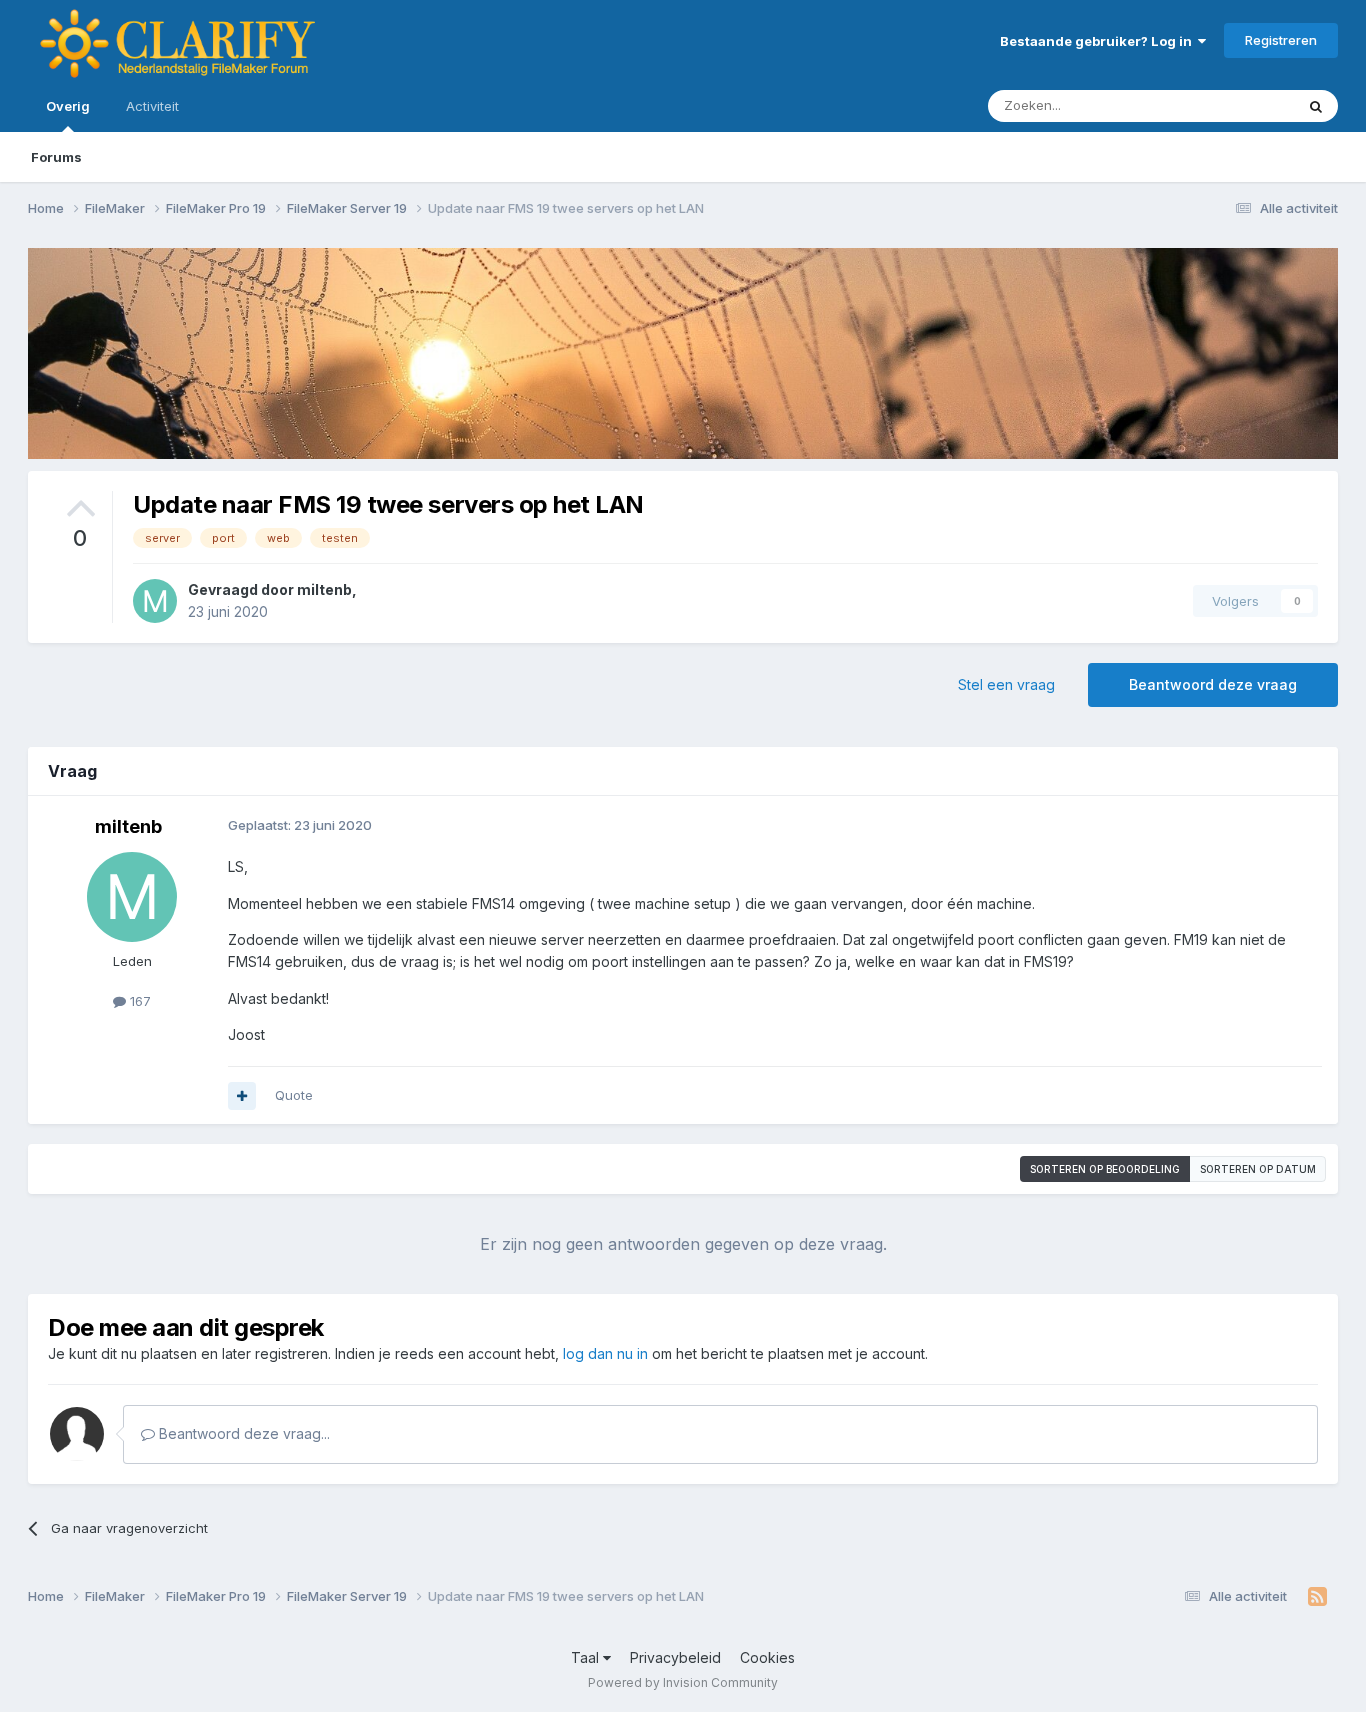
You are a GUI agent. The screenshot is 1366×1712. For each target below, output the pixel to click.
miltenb (324, 589)
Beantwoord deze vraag (1213, 684)
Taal (587, 1657)
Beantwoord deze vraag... (242, 1433)
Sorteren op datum (1258, 1169)
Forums (56, 157)
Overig (68, 106)
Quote (294, 1095)
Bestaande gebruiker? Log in (1099, 41)
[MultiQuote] (242, 1096)
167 (138, 1001)
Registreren (1281, 40)
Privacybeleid (675, 1657)
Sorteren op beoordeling (1105, 1169)
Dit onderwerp (1225, 105)
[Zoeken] (1316, 106)
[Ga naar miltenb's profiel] (155, 601)
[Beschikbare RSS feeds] (1317, 1597)
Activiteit (152, 106)
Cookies (767, 1657)
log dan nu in (605, 1353)
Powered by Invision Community (683, 1682)
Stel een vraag (1006, 684)
